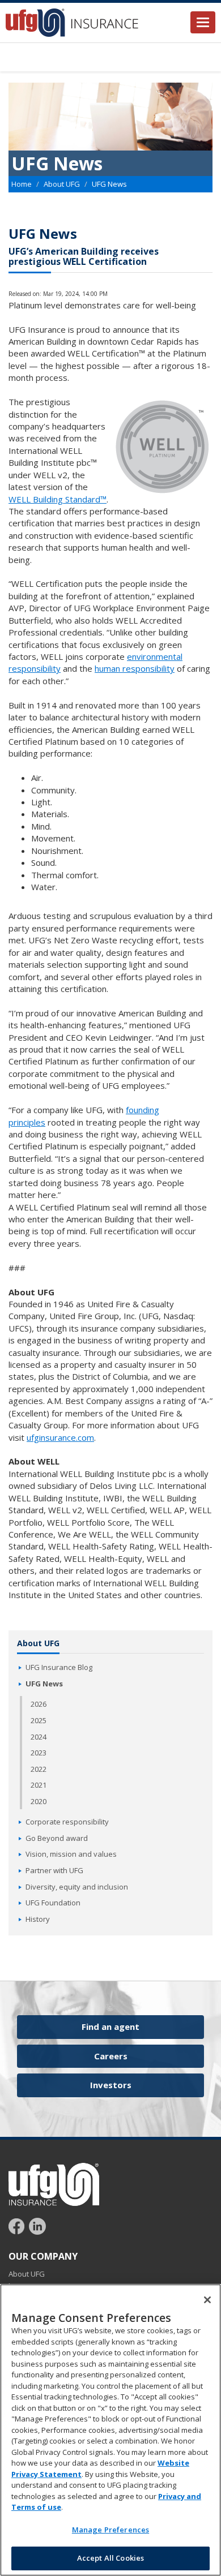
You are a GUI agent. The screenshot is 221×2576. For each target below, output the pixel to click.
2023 (39, 1753)
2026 (39, 1704)
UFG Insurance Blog (59, 1667)
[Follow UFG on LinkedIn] (37, 2226)
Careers (111, 2056)
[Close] (207, 2300)
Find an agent (110, 2027)
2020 (39, 1801)
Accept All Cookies (110, 2558)
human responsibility (135, 668)
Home (22, 184)
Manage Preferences (110, 2530)
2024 (39, 1737)
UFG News (44, 1684)
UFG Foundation (53, 1903)
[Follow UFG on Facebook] (18, 2226)
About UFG (62, 184)
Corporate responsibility (67, 1822)
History (38, 1919)
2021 (39, 1785)
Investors (111, 2085)
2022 (39, 1769)
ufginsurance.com (60, 1437)
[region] (110, 2430)
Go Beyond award (57, 1838)
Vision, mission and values (71, 1854)
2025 (39, 1720)
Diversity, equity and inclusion (77, 1887)
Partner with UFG (54, 1870)
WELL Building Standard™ (58, 499)
